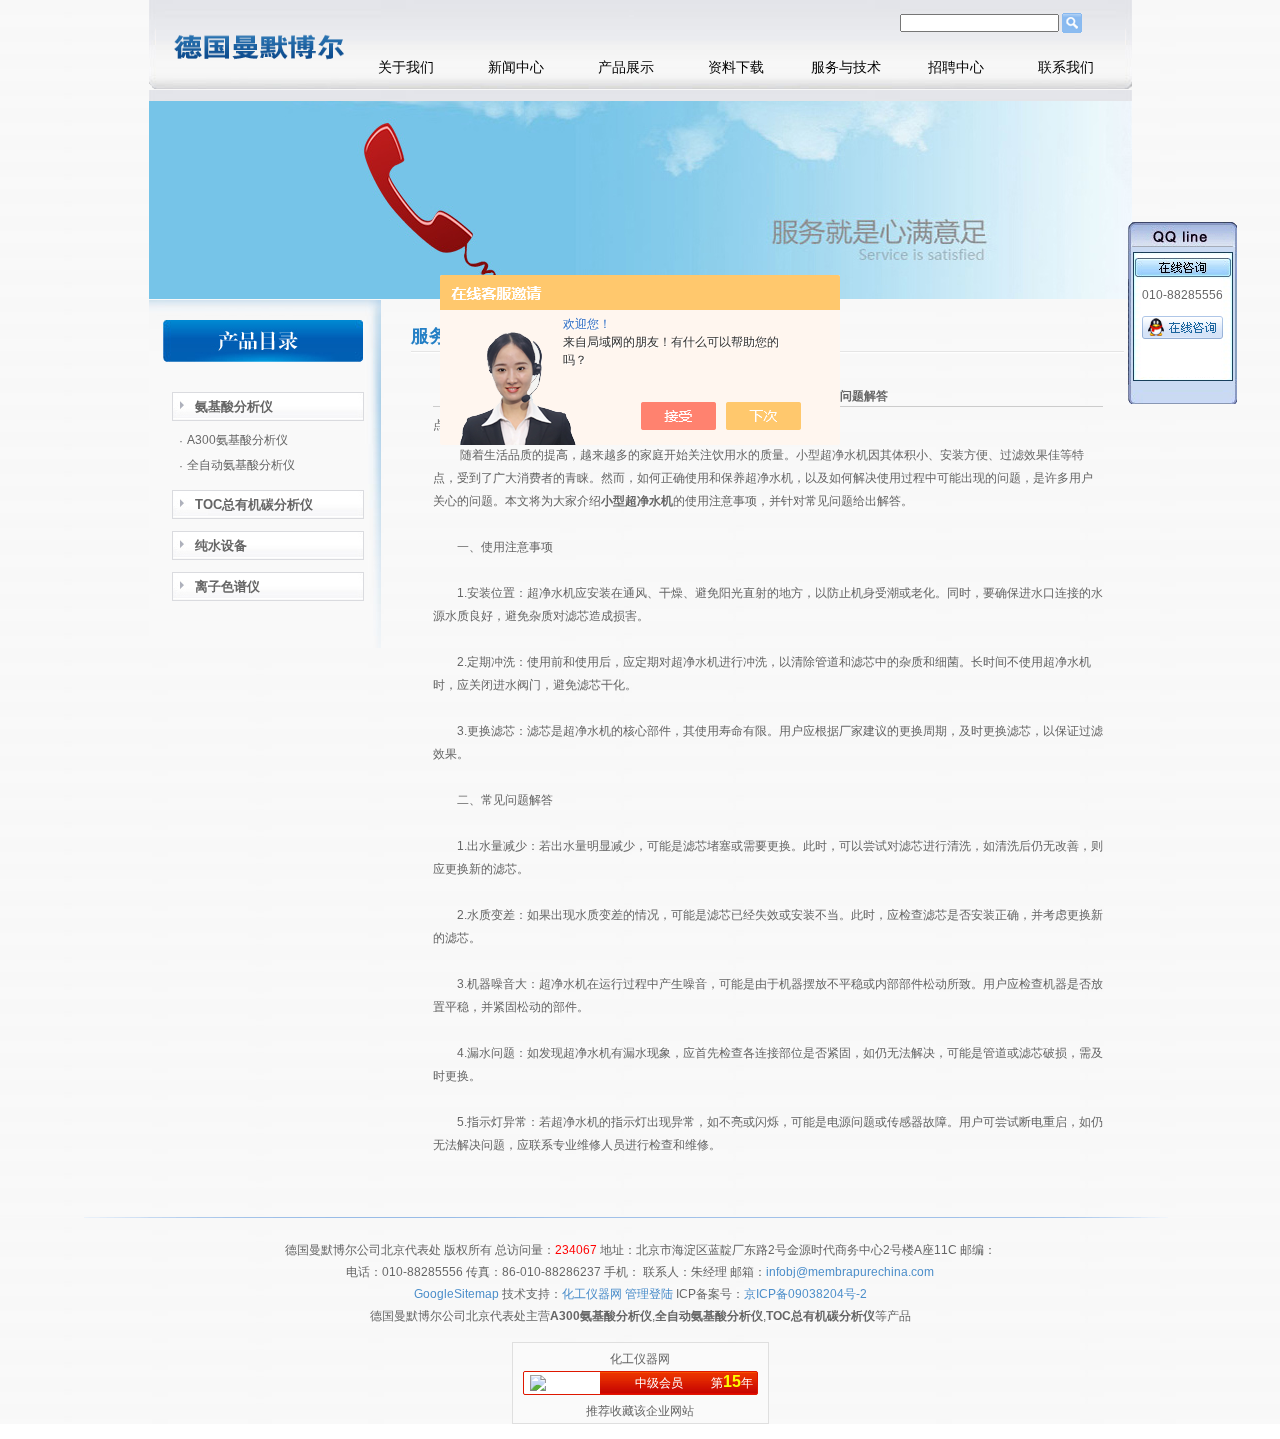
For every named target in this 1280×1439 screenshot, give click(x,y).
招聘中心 (956, 67)
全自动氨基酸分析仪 (241, 465)
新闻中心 (516, 67)
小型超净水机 (637, 501)
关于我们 (406, 67)
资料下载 (736, 67)
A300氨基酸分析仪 (237, 440)
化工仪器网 (640, 1359)
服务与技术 (846, 67)
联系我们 (1066, 67)
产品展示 (626, 67)
